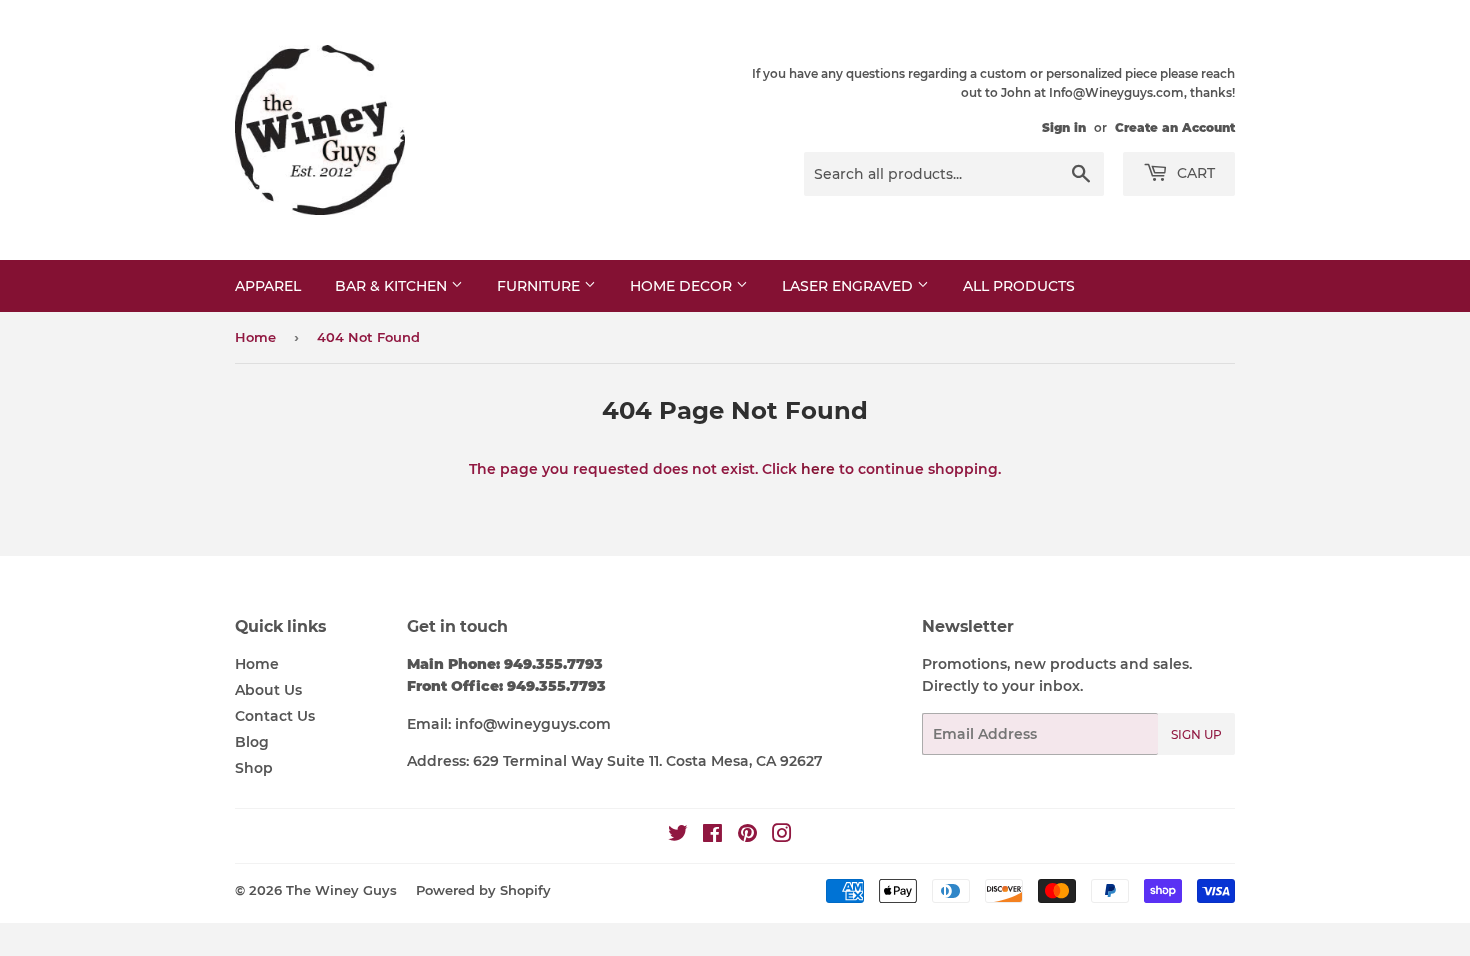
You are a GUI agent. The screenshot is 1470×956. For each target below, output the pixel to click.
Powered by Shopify (483, 890)
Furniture (540, 286)
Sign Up (1196, 734)
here (818, 469)
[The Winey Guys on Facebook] (712, 836)
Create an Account (1175, 127)
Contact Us (275, 716)
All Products (1019, 286)
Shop (254, 768)
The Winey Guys (341, 890)
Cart (1194, 173)
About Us (268, 690)
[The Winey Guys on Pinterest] (747, 836)
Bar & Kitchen (393, 286)
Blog (252, 742)
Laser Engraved (849, 286)
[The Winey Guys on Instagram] (782, 836)
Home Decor (683, 286)
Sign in (1064, 127)
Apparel (268, 286)
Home (255, 337)
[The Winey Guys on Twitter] (678, 836)
